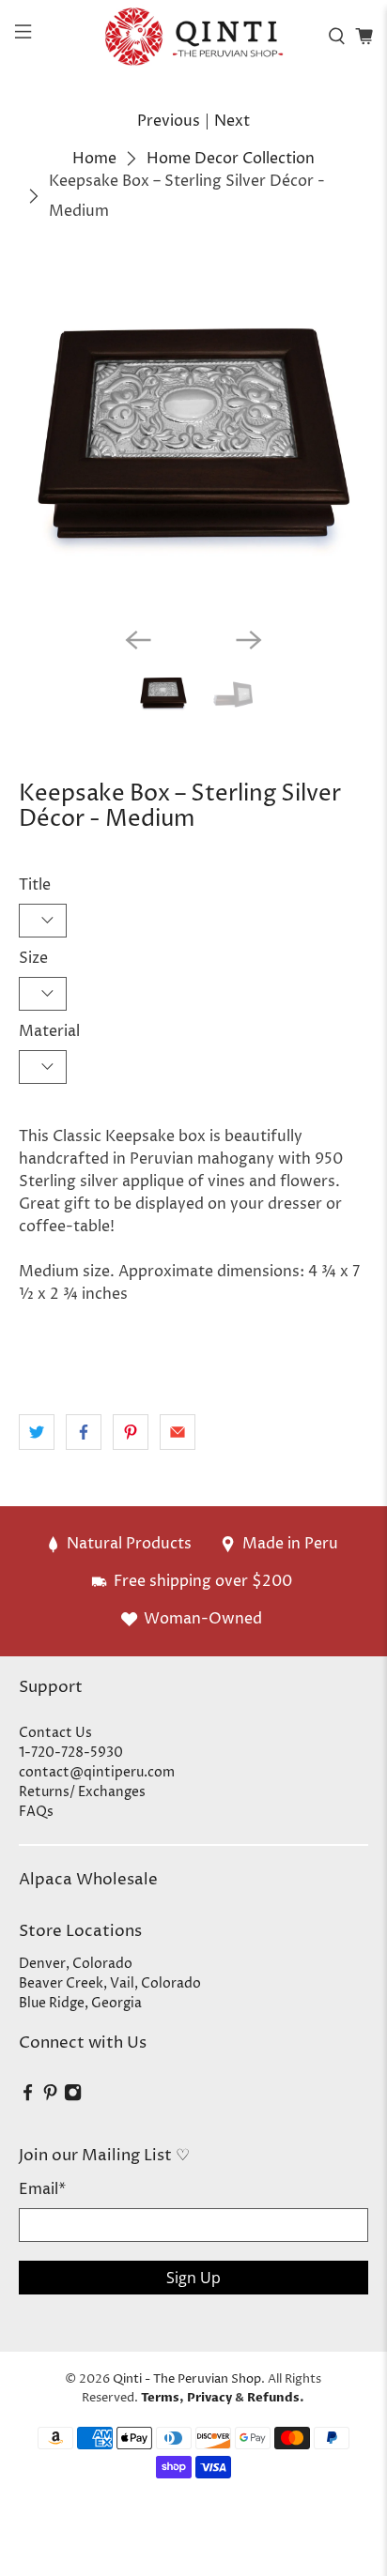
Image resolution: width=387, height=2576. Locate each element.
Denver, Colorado (76, 1964)
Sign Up (193, 2278)
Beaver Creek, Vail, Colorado (110, 1983)
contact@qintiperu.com (97, 1772)
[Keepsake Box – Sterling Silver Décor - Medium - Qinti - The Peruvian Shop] (193, 438)
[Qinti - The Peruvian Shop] (193, 36)
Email (42, 2189)
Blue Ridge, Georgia (80, 2003)
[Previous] (138, 640)
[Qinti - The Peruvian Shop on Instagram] (73, 2097)
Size (33, 958)
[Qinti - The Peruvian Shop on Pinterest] (50, 2097)
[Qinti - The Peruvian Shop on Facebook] (28, 2097)
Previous (169, 121)
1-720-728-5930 (71, 1753)
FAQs (36, 1812)
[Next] (249, 640)
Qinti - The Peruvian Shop (187, 2379)
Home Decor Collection (231, 159)
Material (49, 1031)
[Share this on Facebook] (84, 1432)
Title (35, 885)
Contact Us (55, 1733)
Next (232, 121)
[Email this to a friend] (178, 1432)
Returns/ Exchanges (82, 1792)
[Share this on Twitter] (37, 1432)
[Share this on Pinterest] (131, 1432)
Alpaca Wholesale (88, 1880)
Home (94, 159)
